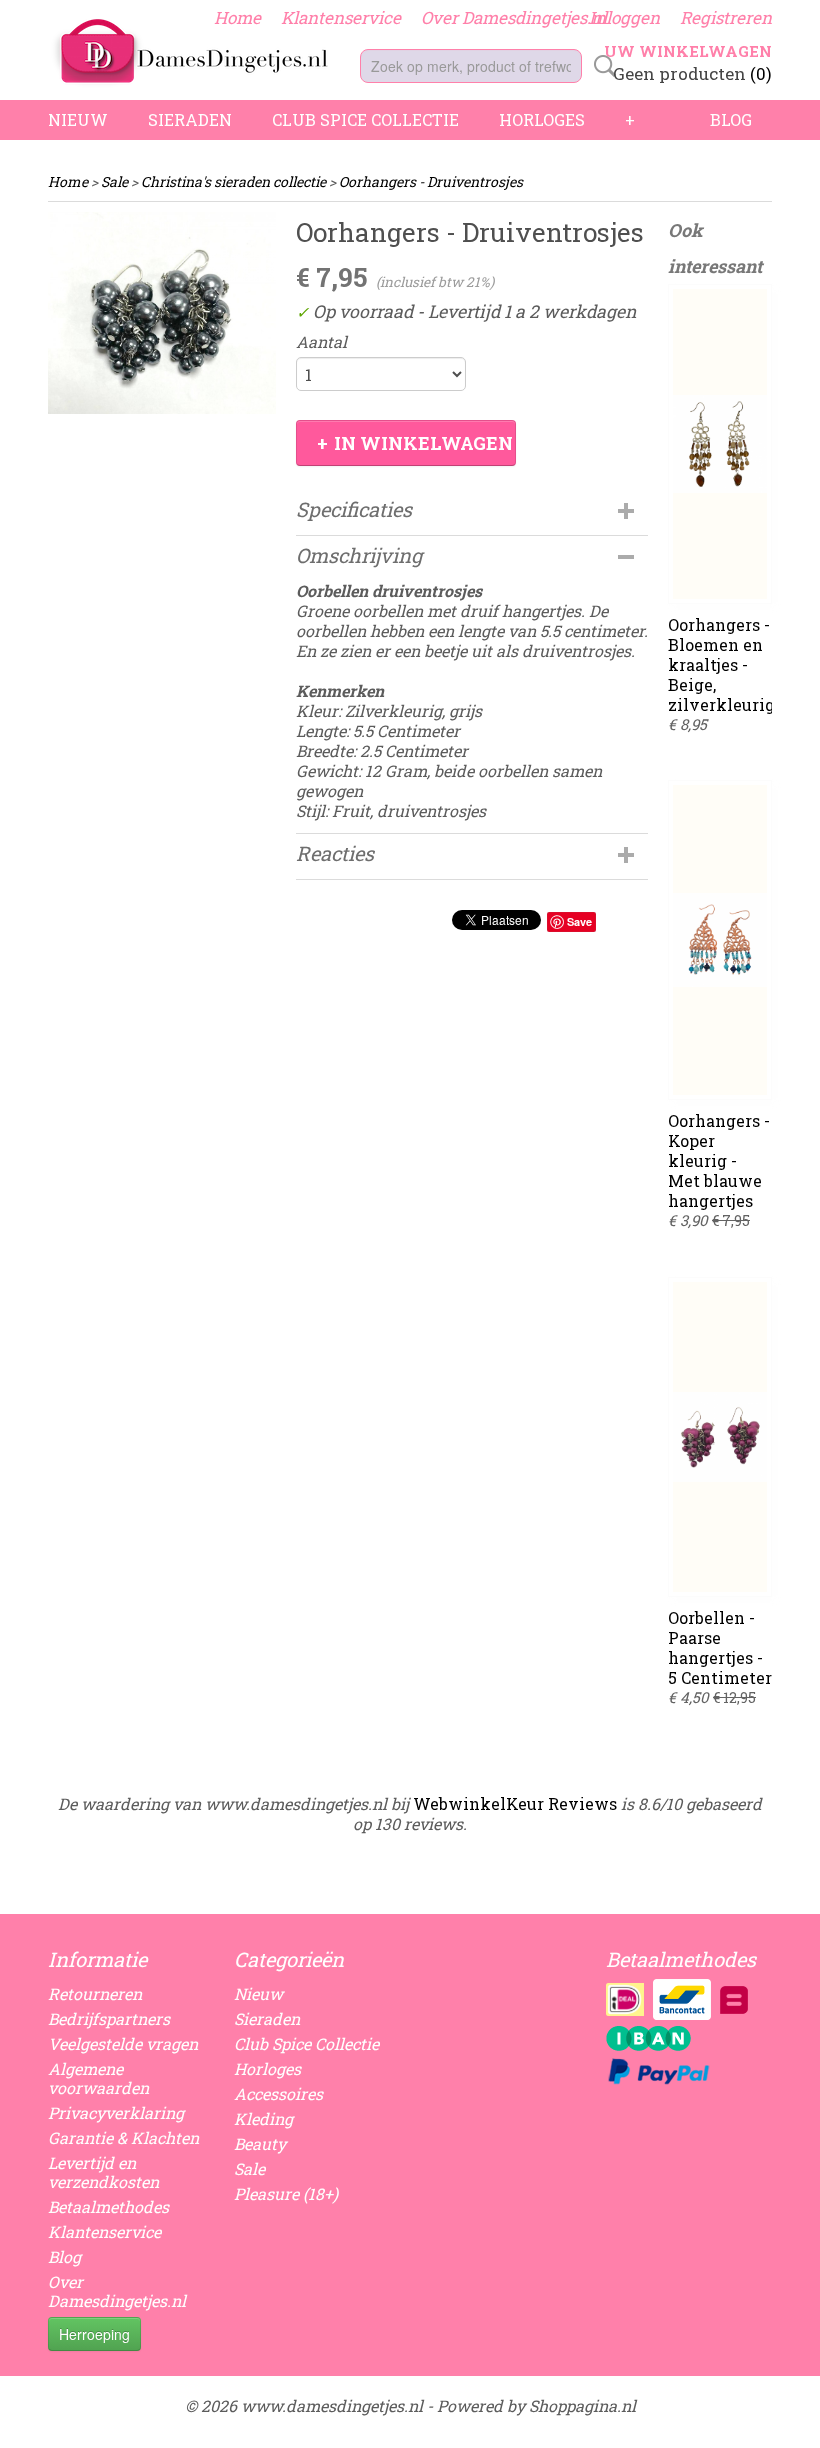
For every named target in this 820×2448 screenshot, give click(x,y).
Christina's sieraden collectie (233, 181)
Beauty (260, 2143)
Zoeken (601, 66)
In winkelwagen (423, 443)
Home (237, 17)
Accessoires (278, 2093)
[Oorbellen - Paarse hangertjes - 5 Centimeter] (720, 1437)
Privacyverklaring (116, 2112)
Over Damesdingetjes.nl (514, 17)
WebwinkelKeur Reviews (515, 1803)
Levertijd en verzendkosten (103, 2172)
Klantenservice (341, 17)
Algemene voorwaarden (98, 2078)
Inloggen (624, 17)
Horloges (542, 119)
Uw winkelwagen (688, 51)
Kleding (263, 2118)
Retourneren (95, 1993)
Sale (114, 181)
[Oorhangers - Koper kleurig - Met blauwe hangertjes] (720, 940)
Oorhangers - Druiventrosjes (431, 181)
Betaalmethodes (108, 2206)
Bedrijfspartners (109, 2018)
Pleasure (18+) (286, 2193)
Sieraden (190, 119)
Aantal (321, 342)
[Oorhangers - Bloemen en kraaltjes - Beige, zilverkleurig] (720, 444)
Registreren (726, 17)
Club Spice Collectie (365, 119)
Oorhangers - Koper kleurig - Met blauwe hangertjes (719, 1160)
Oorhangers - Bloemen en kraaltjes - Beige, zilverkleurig (721, 664)
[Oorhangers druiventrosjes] (162, 313)
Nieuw (78, 119)
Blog (731, 119)
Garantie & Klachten (123, 2137)
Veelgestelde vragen (123, 2043)
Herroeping (94, 2334)
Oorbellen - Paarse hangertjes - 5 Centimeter (720, 1647)
